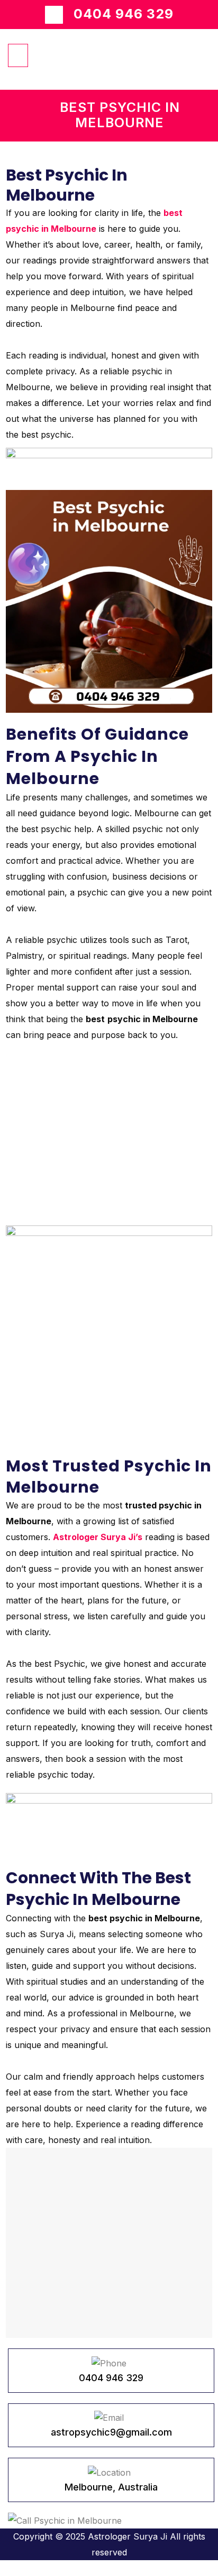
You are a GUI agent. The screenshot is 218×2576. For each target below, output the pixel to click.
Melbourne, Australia (111, 2487)
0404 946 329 (124, 14)
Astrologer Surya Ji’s (98, 1537)
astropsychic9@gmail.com (111, 2432)
